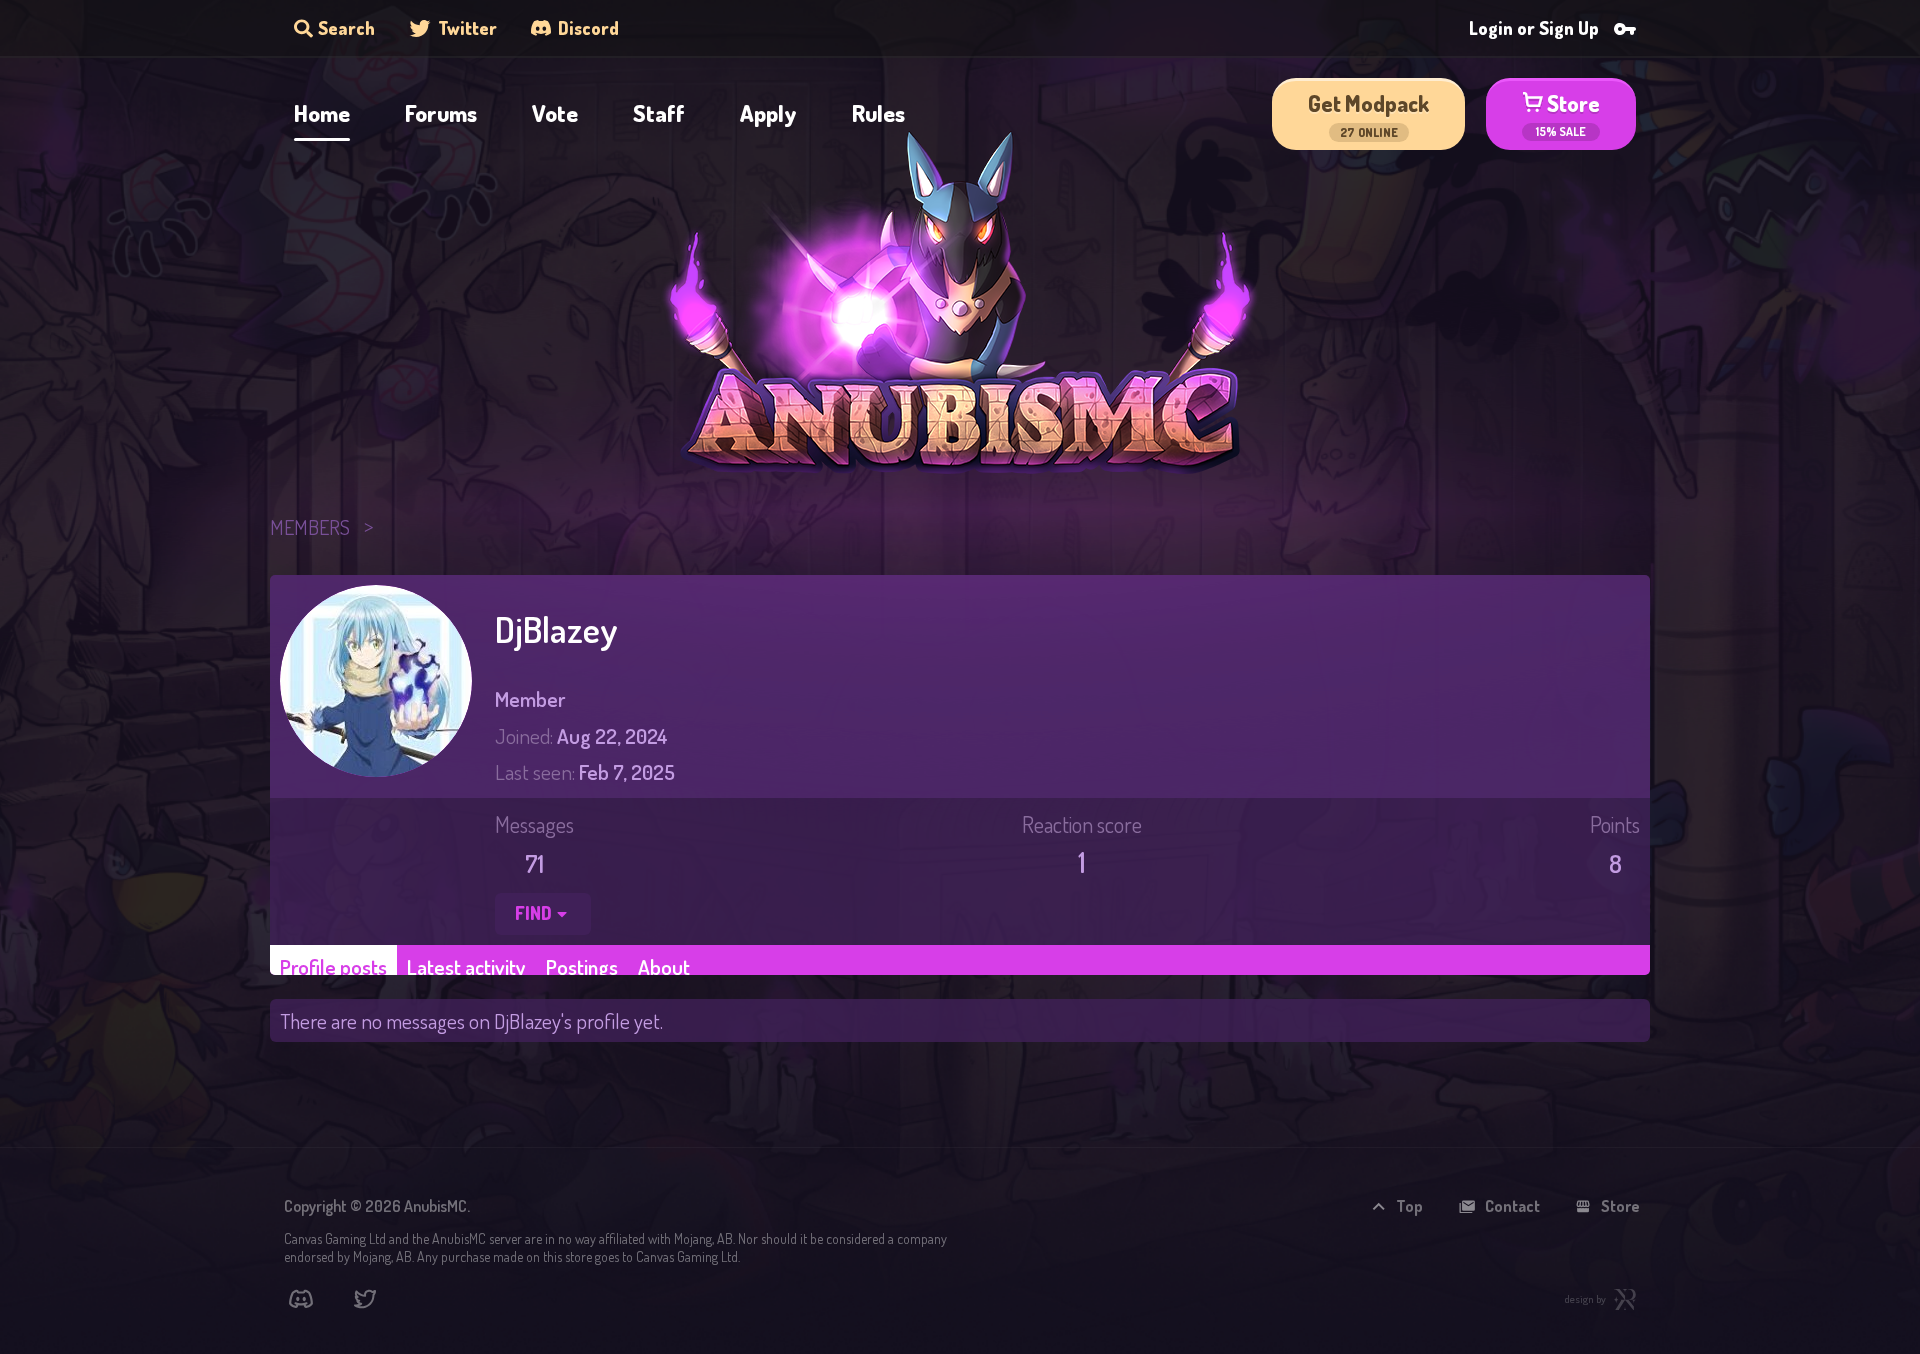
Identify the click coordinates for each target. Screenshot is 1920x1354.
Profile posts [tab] (333, 966)
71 (534, 863)
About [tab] (664, 966)
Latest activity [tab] (466, 966)
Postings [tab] (582, 966)
